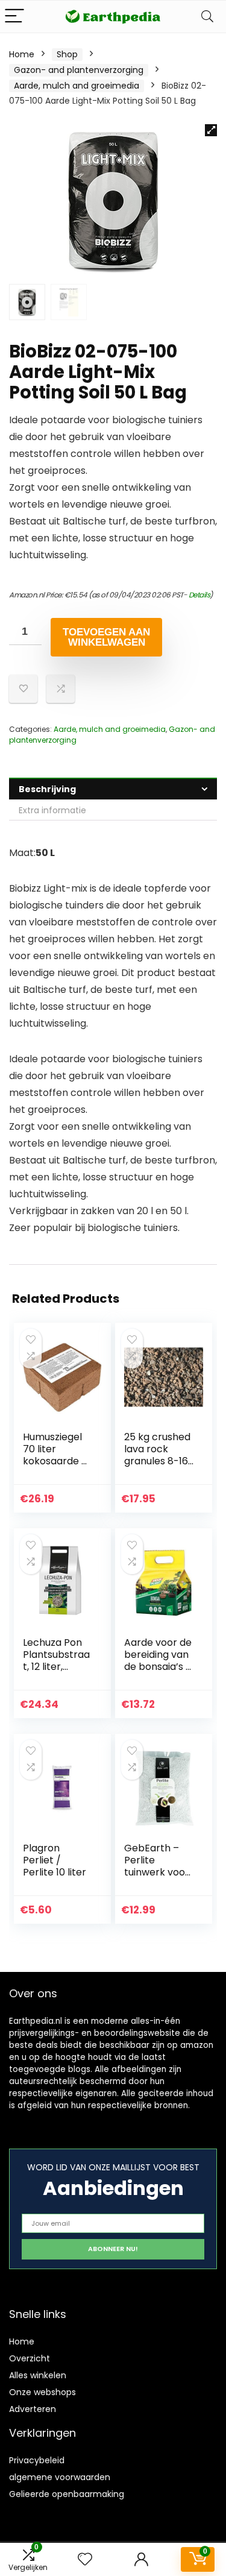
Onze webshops (42, 2392)
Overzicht (30, 2358)
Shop (67, 54)
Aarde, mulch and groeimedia (77, 86)
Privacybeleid (37, 2460)
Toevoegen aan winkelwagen (106, 637)
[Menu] (14, 17)
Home (22, 54)
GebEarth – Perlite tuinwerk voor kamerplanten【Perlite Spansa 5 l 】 (159, 1878)
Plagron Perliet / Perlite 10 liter (55, 1860)
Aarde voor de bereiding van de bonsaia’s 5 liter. (158, 1661)
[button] (211, 130)
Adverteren (33, 2409)
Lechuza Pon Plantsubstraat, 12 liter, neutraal (56, 1661)
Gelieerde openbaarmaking (67, 2494)
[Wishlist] (85, 2559)
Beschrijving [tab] (47, 789)
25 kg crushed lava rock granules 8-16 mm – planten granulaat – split (158, 1467)
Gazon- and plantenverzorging (79, 70)
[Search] (207, 17)
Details (199, 595)
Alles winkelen (38, 2375)
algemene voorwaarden (60, 2477)
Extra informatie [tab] (52, 810)
